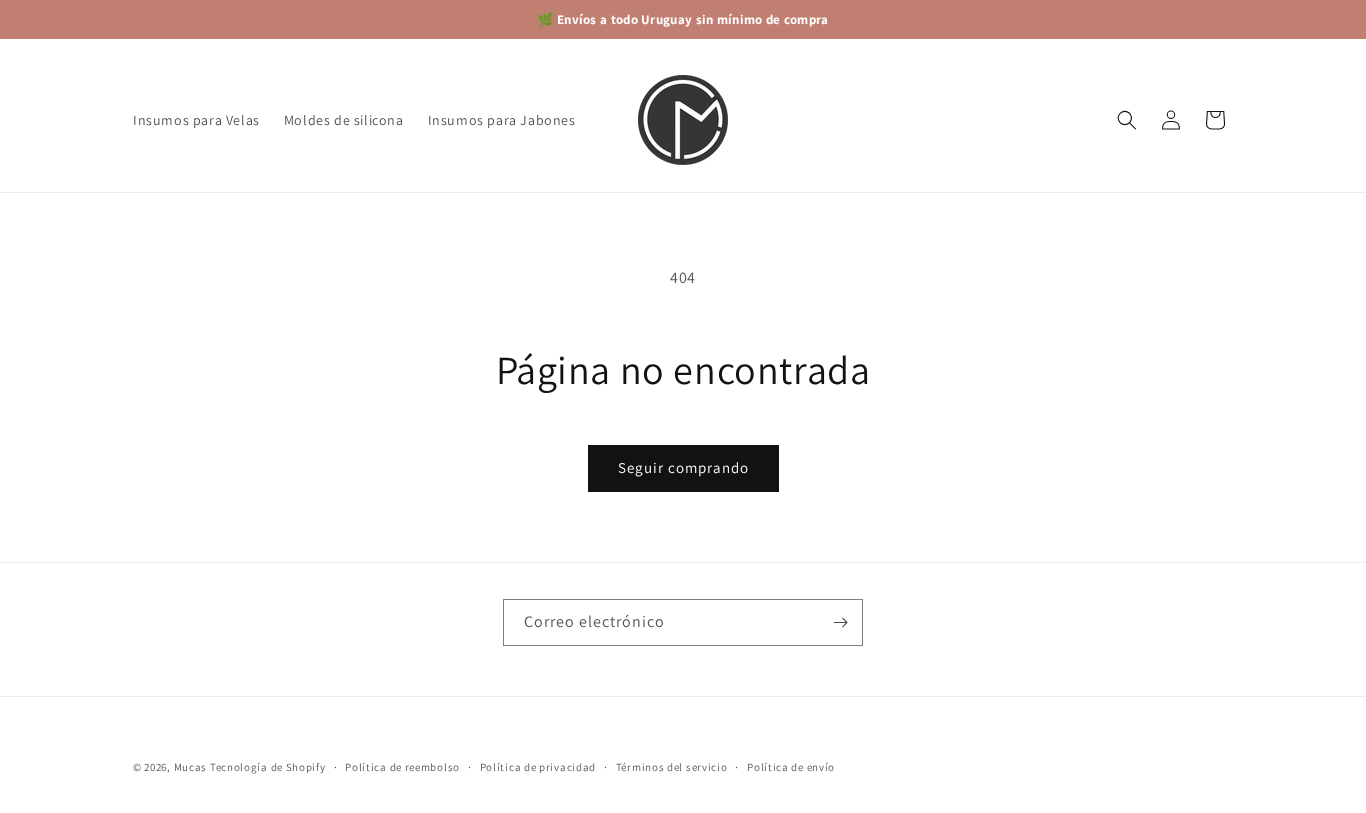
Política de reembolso (402, 766)
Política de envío (791, 766)
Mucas (191, 767)
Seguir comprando (683, 467)
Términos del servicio (672, 766)
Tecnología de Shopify (268, 767)
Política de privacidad (538, 766)
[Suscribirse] (840, 622)
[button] (1127, 120)
